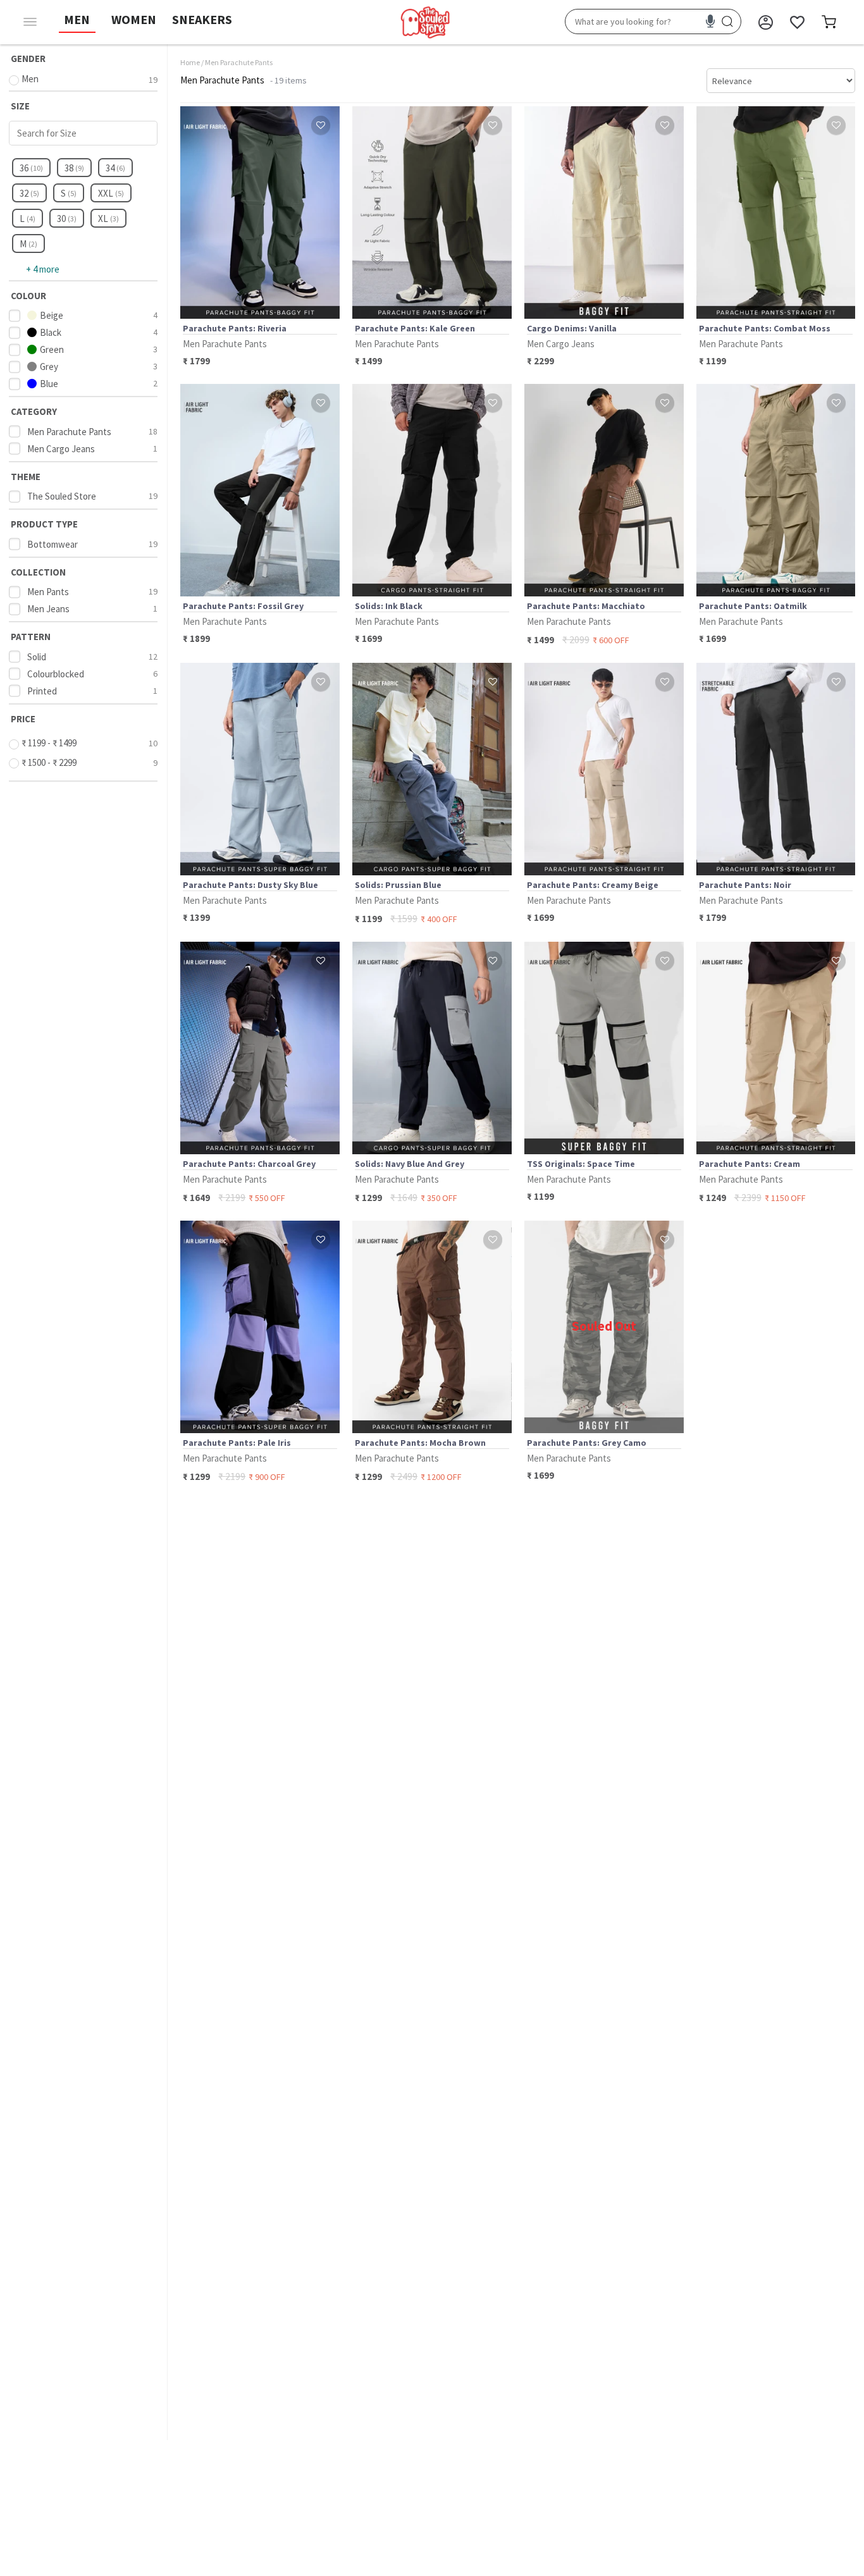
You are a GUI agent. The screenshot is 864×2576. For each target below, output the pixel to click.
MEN (77, 19)
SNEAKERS (202, 19)
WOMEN (134, 19)
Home (190, 62)
